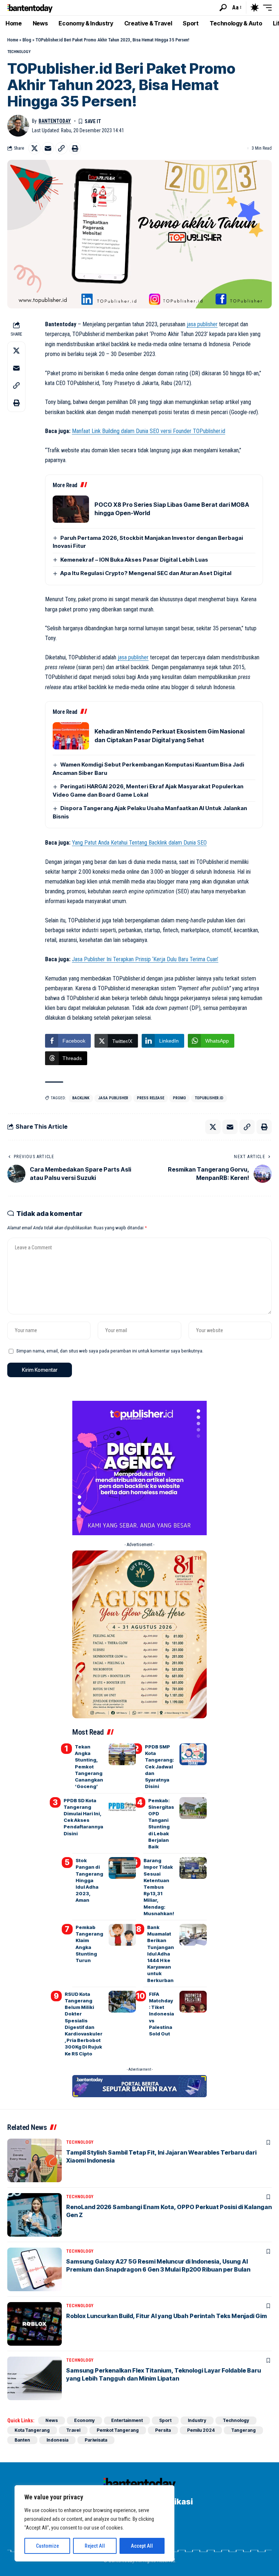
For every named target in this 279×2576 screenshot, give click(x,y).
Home (13, 40)
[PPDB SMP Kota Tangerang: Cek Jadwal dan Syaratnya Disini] (193, 1754)
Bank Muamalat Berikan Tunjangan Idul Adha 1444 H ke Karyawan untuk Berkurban (161, 1954)
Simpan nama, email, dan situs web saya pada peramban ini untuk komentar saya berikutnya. (110, 1351)
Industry (197, 2420)
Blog (27, 40)
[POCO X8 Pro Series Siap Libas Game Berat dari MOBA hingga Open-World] (71, 509)
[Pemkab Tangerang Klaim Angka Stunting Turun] (122, 1935)
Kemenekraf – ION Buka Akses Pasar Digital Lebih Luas (134, 560)
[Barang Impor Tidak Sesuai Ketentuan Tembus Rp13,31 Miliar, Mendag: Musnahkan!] (193, 1868)
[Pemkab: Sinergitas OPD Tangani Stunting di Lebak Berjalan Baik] (193, 1808)
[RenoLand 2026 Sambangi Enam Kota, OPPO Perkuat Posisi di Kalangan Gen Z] (35, 2215)
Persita (163, 2430)
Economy (84, 2420)
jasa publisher (202, 324)
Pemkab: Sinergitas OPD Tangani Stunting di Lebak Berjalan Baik (161, 1823)
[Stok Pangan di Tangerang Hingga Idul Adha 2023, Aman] (122, 1868)
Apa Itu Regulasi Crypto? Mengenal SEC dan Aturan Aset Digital (146, 573)
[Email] (48, 148)
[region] (94, 2523)
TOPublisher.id (209, 1098)
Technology (19, 52)
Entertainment (127, 2420)
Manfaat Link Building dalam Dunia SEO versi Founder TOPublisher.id (149, 431)
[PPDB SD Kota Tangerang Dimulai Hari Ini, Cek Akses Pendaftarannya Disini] (122, 1808)
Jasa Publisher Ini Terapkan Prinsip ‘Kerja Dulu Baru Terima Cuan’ (145, 959)
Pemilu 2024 (201, 2430)
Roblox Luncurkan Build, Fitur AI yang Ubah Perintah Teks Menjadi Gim (167, 2316)
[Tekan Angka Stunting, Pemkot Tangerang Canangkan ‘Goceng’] (122, 1754)
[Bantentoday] (30, 7)
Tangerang (243, 2430)
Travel (73, 2430)
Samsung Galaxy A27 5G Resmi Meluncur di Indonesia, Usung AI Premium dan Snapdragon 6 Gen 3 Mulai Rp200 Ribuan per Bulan (158, 2265)
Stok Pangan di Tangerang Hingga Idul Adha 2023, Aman (89, 1880)
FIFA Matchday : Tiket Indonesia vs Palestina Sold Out (161, 2014)
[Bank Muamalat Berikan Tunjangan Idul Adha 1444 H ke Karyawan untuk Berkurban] (193, 1935)
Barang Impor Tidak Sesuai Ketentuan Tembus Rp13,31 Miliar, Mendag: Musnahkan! (159, 1887)
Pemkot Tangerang (118, 2430)
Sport (165, 2420)
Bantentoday (55, 121)
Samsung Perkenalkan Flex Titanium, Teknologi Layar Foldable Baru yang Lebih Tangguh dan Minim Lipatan (163, 2374)
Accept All (142, 2546)
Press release (151, 1098)
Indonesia (57, 2440)
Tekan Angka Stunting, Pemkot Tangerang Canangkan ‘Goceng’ (89, 1766)
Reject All (95, 2546)
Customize (47, 2546)
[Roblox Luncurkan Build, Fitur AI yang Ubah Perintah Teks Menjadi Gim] (35, 2324)
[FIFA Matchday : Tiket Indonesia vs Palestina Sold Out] (193, 2002)
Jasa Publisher (113, 1098)
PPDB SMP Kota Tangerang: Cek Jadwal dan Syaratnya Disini (159, 1766)
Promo (179, 1098)
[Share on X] (35, 148)
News (52, 2420)
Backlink (81, 1098)
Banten (22, 2440)
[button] (223, 8)
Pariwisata (96, 2440)
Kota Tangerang (32, 2430)
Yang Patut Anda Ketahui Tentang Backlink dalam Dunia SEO (139, 843)
